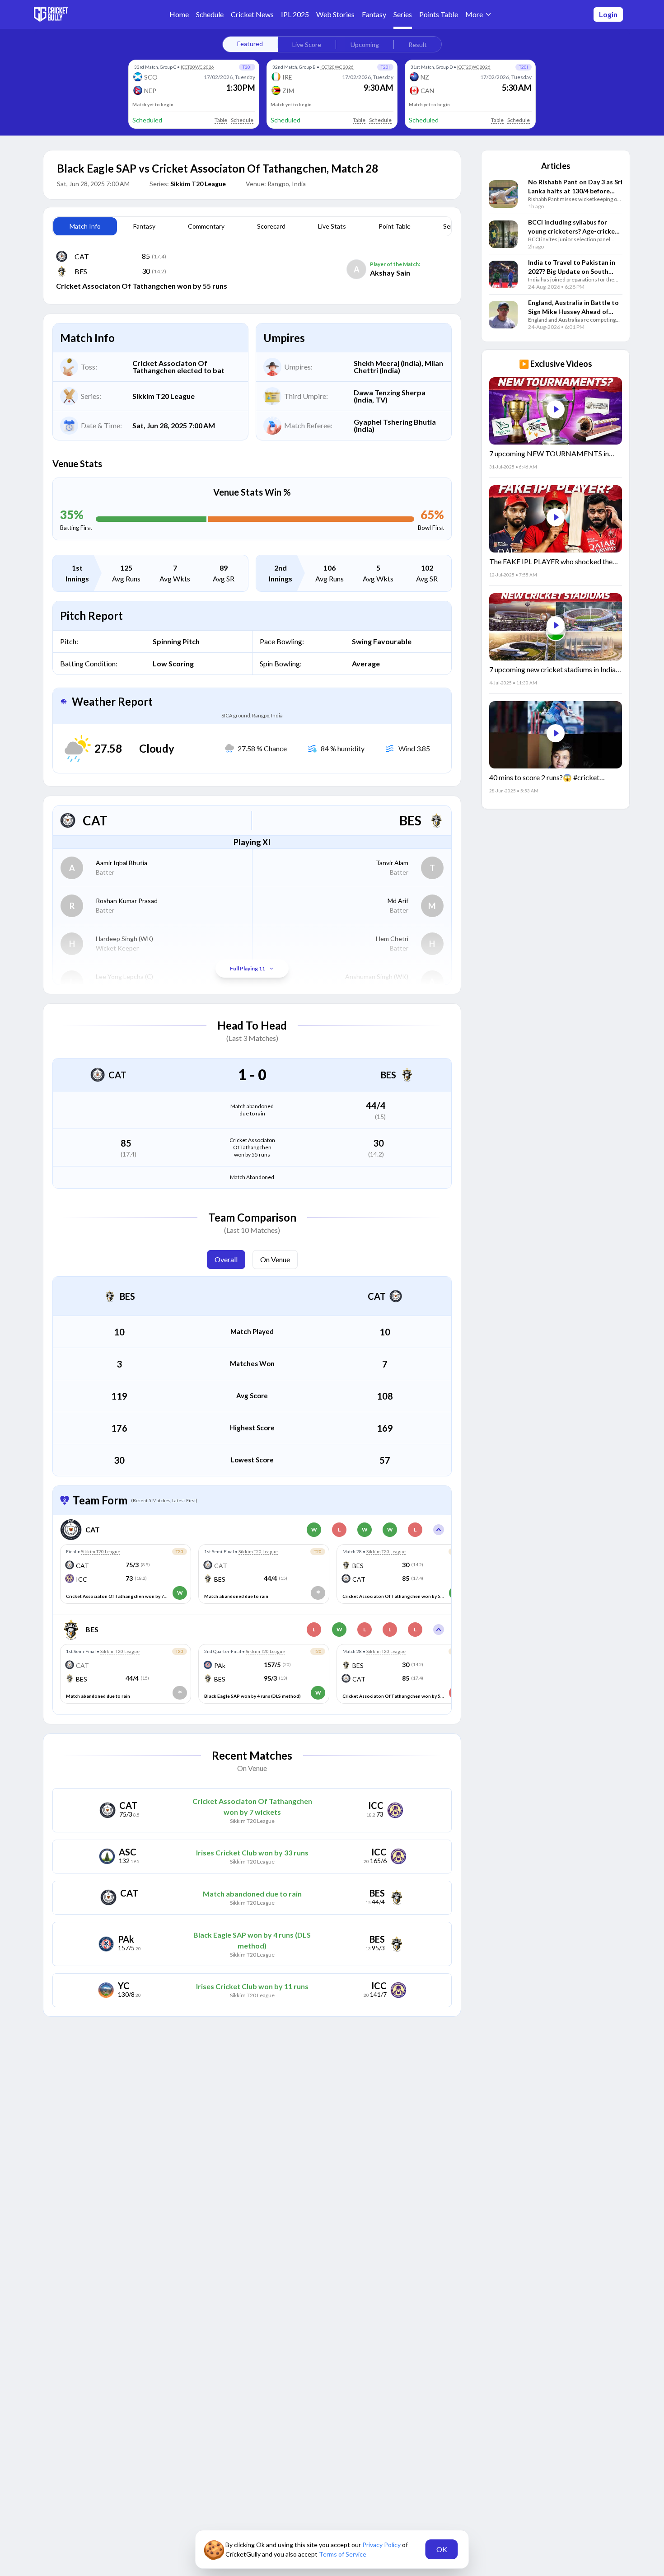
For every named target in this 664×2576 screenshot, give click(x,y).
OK (442, 2549)
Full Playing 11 (248, 968)
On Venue (275, 1259)
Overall (226, 1259)
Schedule (242, 120)
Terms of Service (343, 2554)
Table (221, 120)
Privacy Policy (382, 2545)
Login (608, 14)
